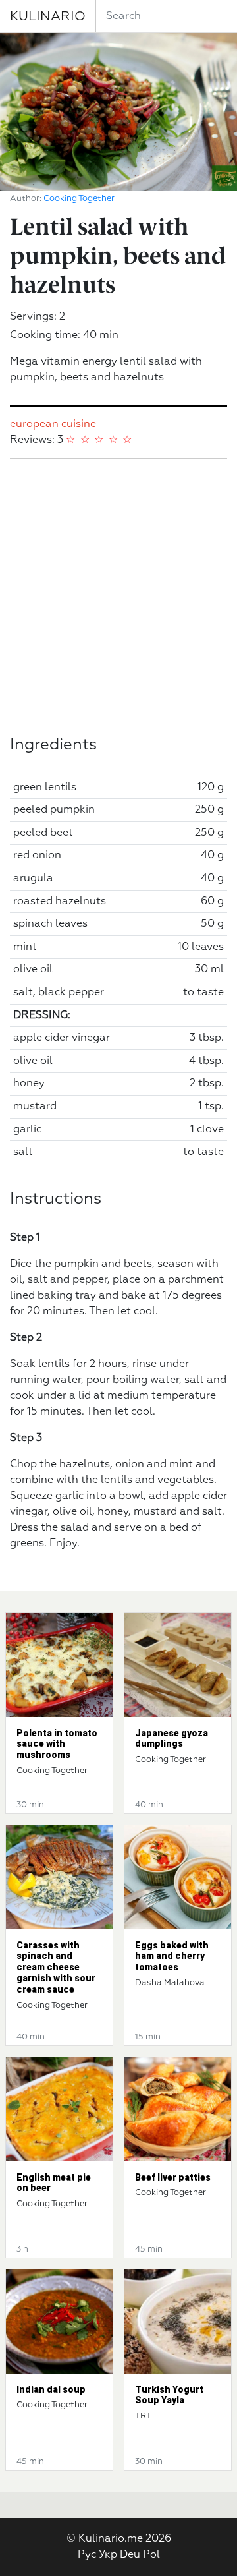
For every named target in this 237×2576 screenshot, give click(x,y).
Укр (108, 2555)
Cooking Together (79, 199)
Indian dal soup (51, 2389)
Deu (130, 2555)
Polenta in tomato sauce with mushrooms (57, 1744)
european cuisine (53, 424)
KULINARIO (48, 16)
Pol (151, 2555)
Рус (87, 2555)
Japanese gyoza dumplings (171, 1739)
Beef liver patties (173, 2177)
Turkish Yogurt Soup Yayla (169, 2395)
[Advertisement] (118, 597)
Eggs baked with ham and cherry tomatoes (172, 1956)
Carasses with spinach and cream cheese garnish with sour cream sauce (56, 1967)
